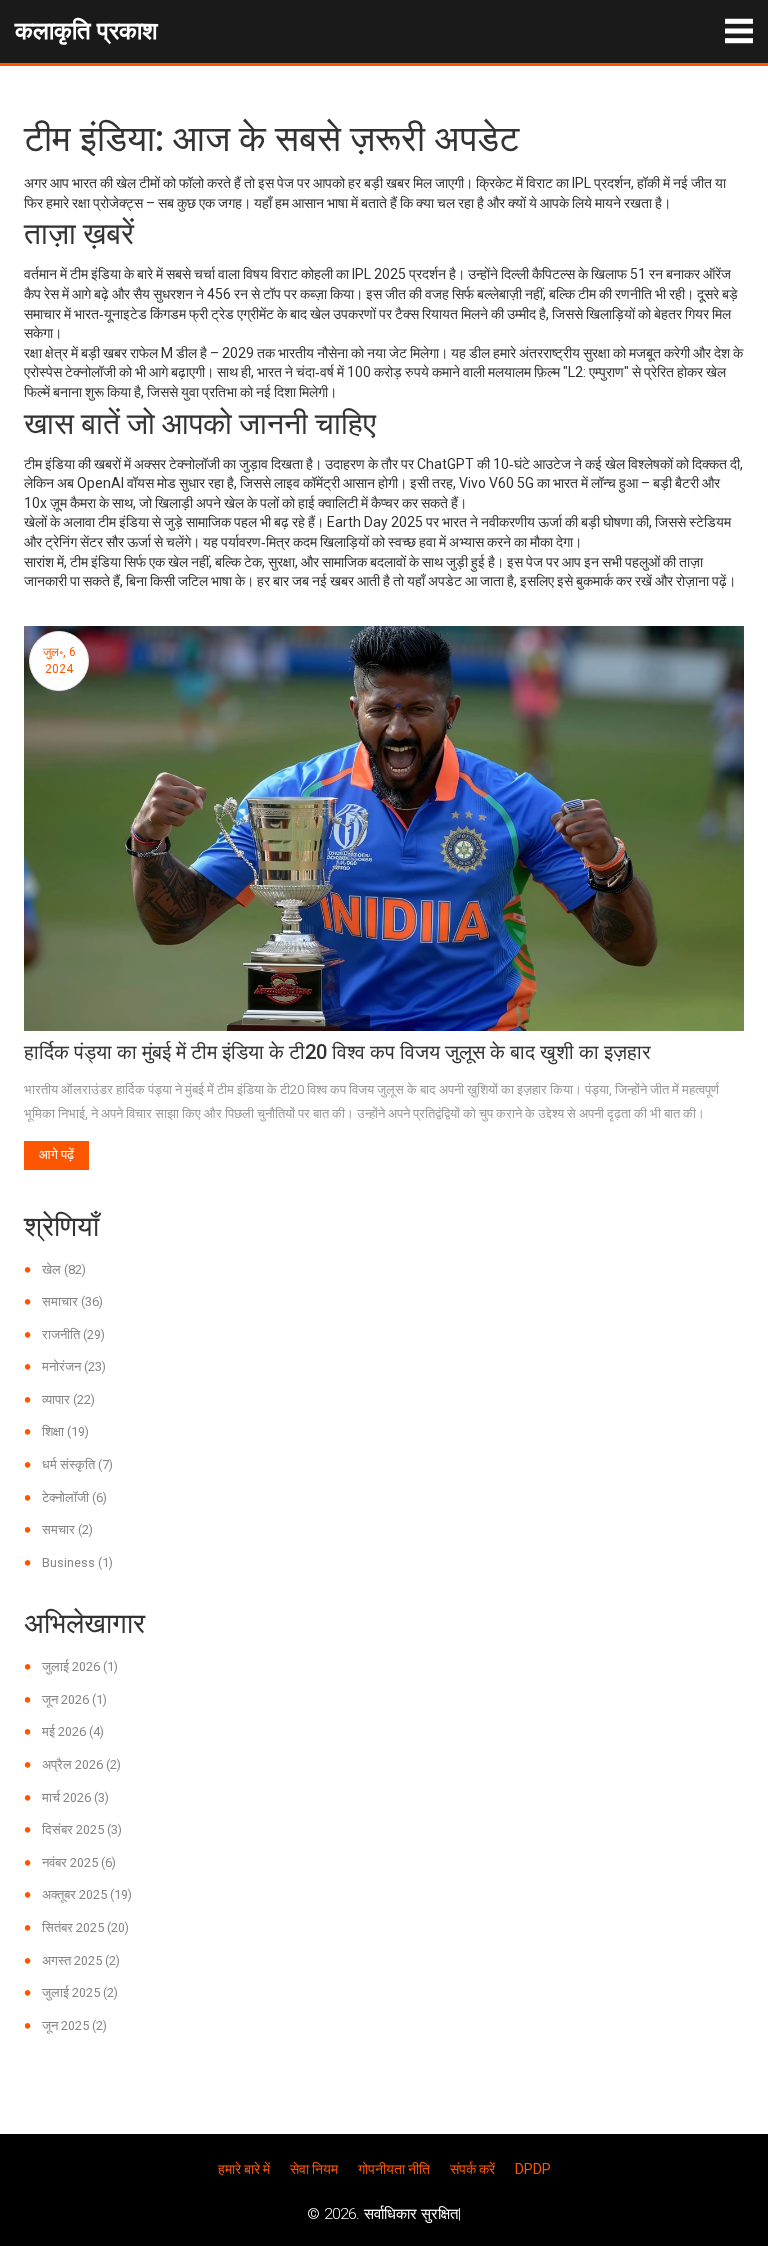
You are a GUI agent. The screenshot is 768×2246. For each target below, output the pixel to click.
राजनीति (73, 1334)
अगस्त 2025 (81, 1960)
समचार (67, 1529)
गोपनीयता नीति (394, 2169)
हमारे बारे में (244, 2169)
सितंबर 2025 (85, 1927)
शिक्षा (65, 1431)
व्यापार (68, 1399)
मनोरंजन (74, 1366)
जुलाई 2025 (80, 1992)
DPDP (533, 2169)
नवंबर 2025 (79, 1862)
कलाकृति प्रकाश (86, 31)
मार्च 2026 (75, 1797)
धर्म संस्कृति (77, 1464)
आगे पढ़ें (56, 1154)
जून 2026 (74, 1699)
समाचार (72, 1301)
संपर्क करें (472, 2169)
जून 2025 (74, 2025)
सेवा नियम (314, 2169)
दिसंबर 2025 (82, 1829)
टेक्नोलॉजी (74, 1497)
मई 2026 (73, 1731)
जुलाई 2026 (80, 1666)
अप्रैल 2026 (81, 1764)
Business (77, 1562)
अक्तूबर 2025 (87, 1894)
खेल (64, 1269)
